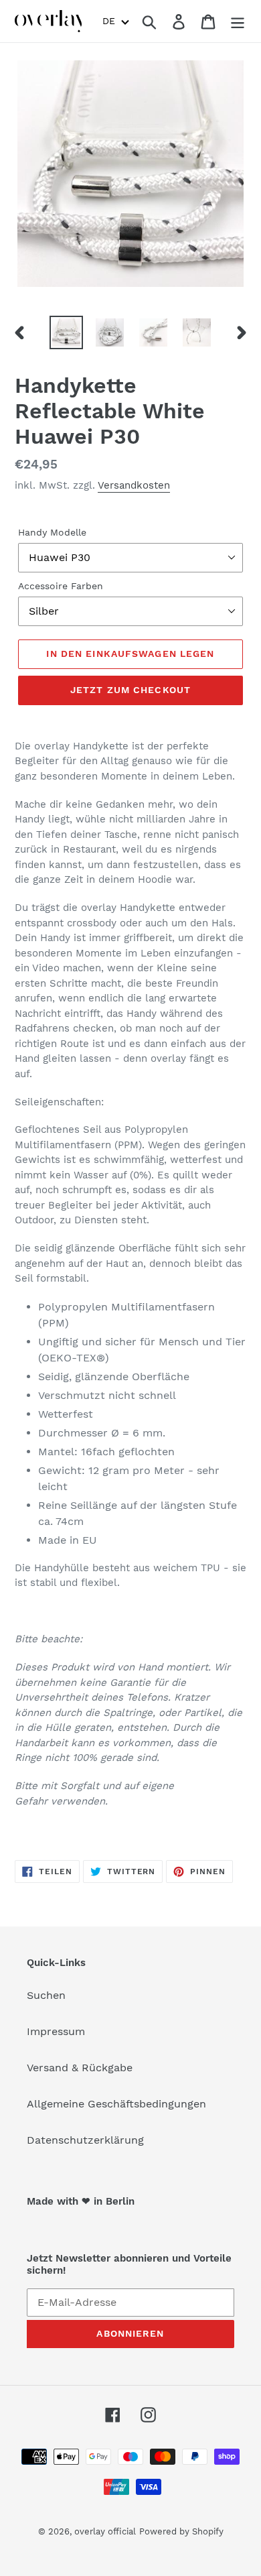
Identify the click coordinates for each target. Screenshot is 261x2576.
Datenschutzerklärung (85, 2140)
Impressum (56, 2031)
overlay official (105, 2531)
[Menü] (238, 21)
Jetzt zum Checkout (130, 690)
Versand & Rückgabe (80, 2068)
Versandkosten (134, 485)
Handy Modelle (52, 532)
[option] (67, 332)
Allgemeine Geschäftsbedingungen (116, 2104)
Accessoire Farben (61, 586)
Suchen (46, 1995)
